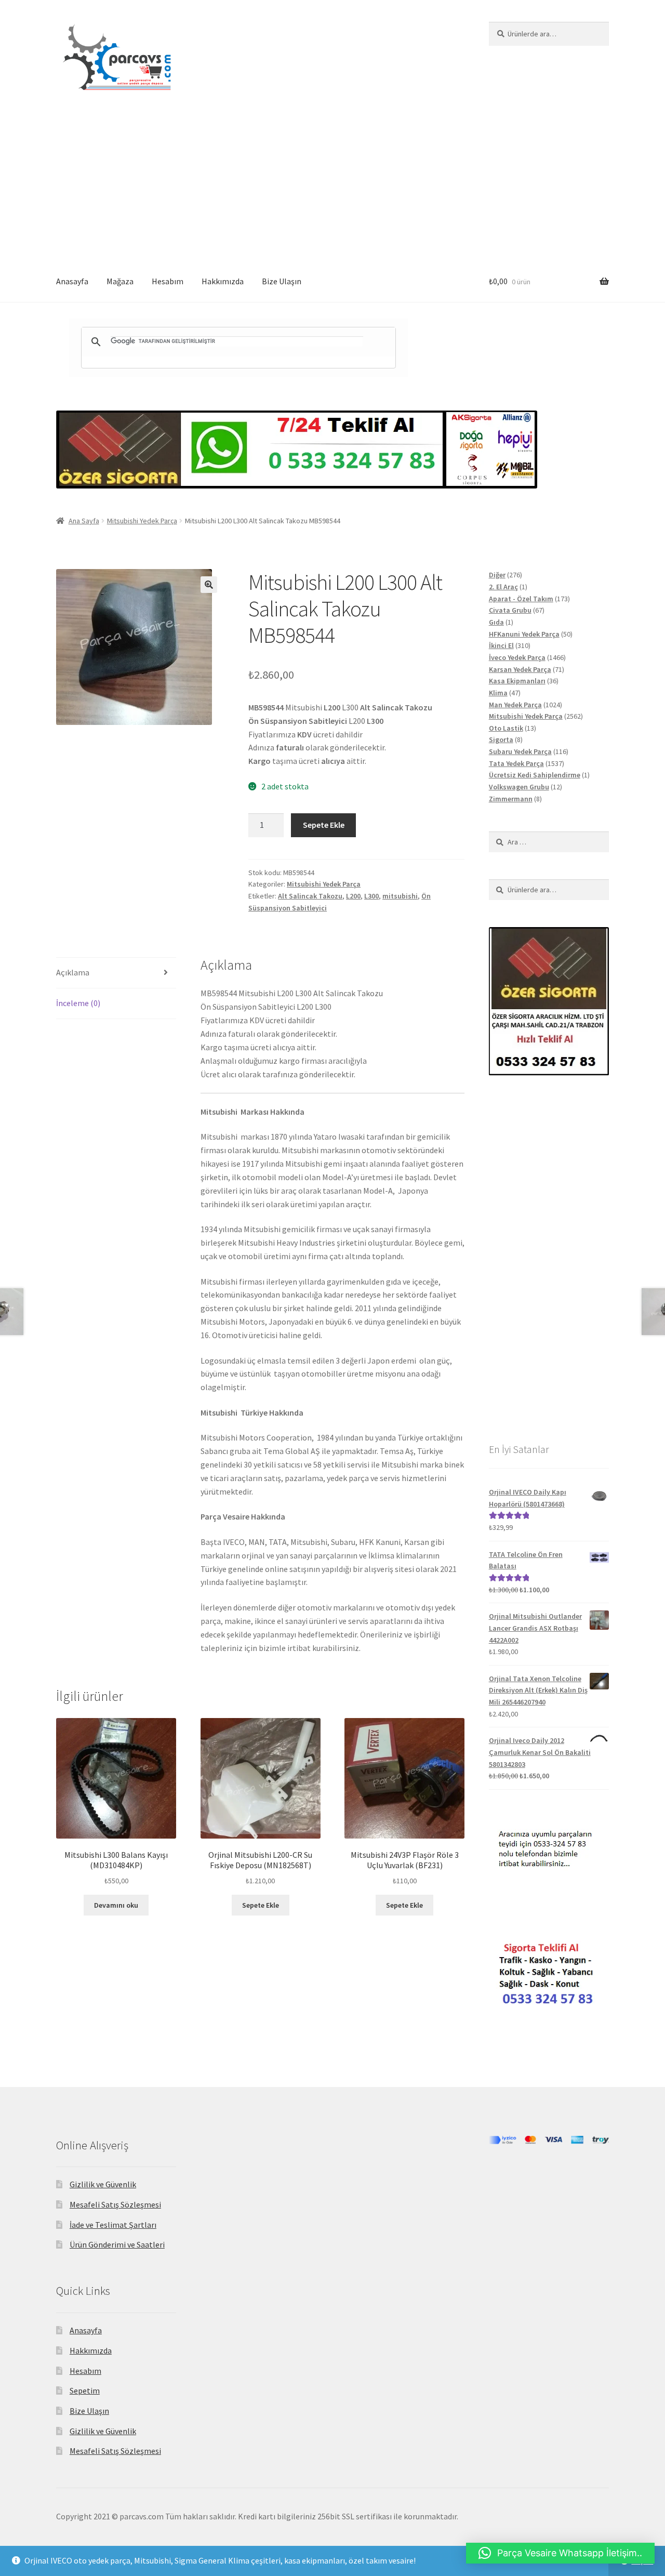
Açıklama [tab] (73, 972)
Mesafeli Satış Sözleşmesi (115, 2204)
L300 (371, 896)
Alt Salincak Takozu (310, 896)
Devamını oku (116, 1905)
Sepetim (85, 2390)
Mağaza (120, 281)
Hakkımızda (223, 281)
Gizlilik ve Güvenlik (103, 2184)
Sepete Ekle (324, 825)
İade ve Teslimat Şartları (113, 2225)
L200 (353, 896)
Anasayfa (72, 281)
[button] (209, 585)
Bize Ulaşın (282, 281)
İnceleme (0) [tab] (78, 1003)
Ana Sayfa (84, 521)
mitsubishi (400, 896)
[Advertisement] (332, 183)
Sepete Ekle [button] (261, 1905)
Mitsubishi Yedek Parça (142, 521)
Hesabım (168, 281)
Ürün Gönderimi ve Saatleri (117, 2244)
